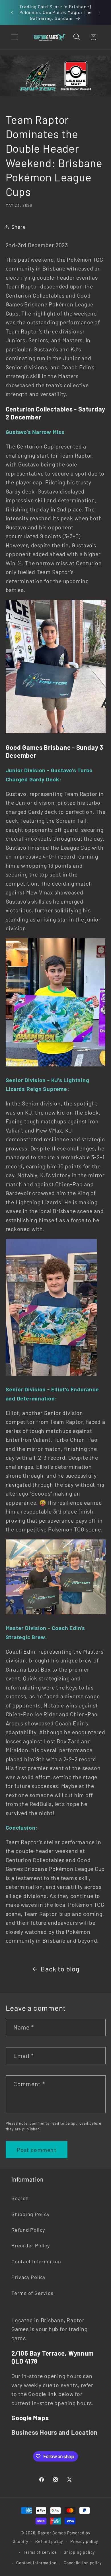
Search (20, 2198)
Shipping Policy (30, 2214)
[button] (15, 37)
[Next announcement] (99, 12)
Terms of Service (32, 2293)
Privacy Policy (28, 2277)
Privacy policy (84, 2541)
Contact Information (36, 2261)
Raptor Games (52, 2533)
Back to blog (60, 1969)
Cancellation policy (83, 2563)
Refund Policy (28, 2230)
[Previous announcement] (12, 12)
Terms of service (40, 2552)
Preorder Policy (31, 2245)
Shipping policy (79, 2552)
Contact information (36, 2563)
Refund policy (49, 2541)
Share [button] (19, 227)
